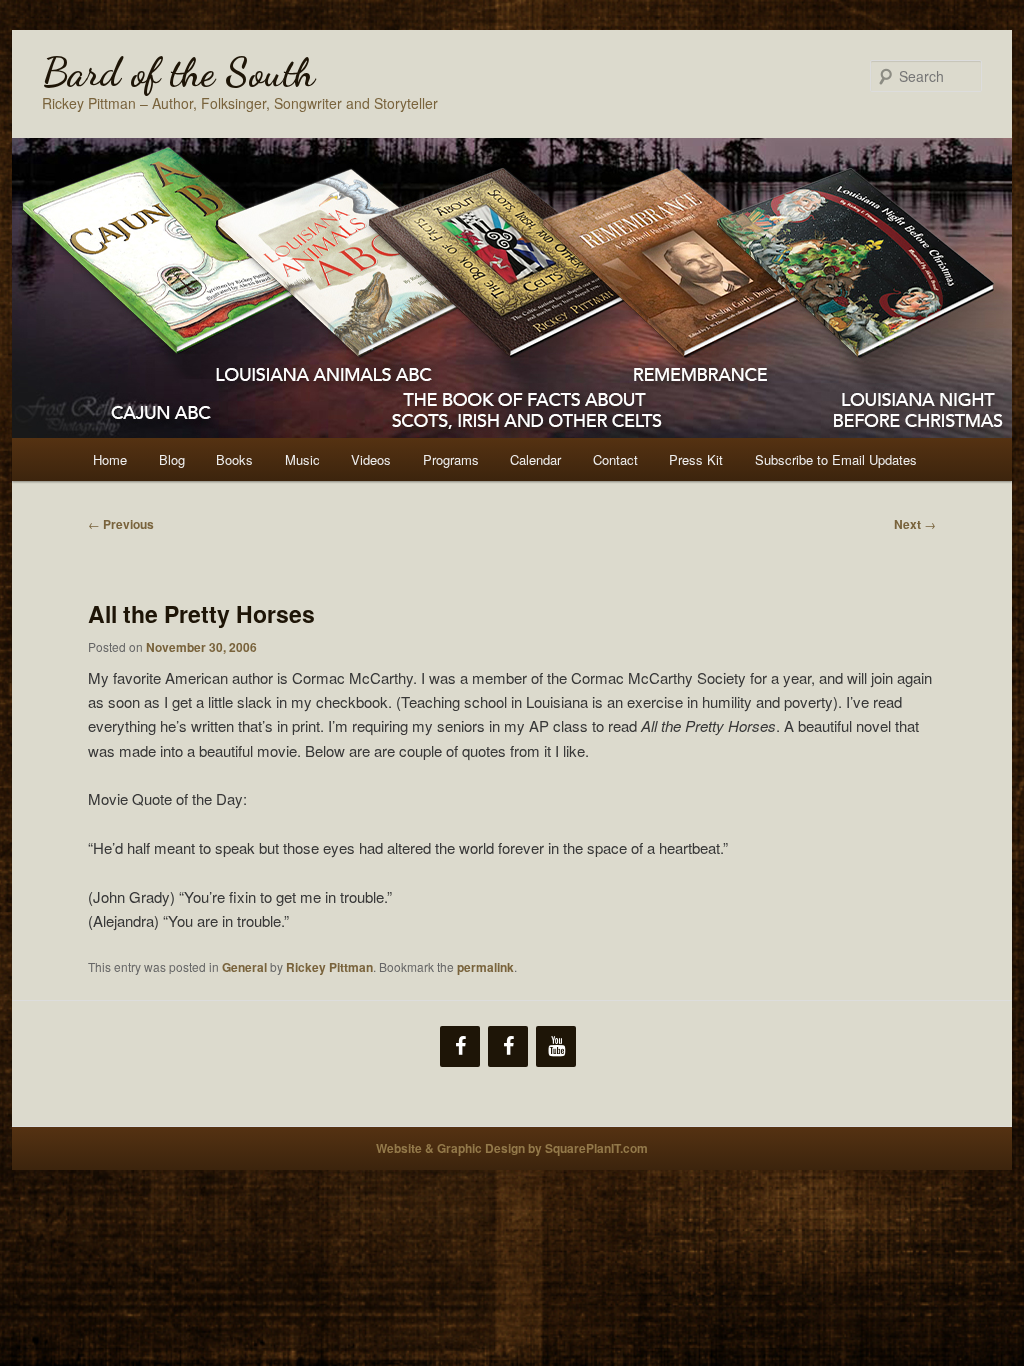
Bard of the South (178, 72)
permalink (485, 967)
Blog (172, 459)
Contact (615, 459)
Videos (371, 459)
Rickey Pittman (329, 967)
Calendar (535, 459)
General (244, 967)
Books (234, 459)
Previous (121, 524)
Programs (451, 459)
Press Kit (696, 459)
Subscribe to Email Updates (836, 459)
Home (110, 459)
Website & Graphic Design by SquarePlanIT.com (512, 1148)
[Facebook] (460, 1046)
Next (915, 524)
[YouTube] (556, 1046)
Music (302, 459)
